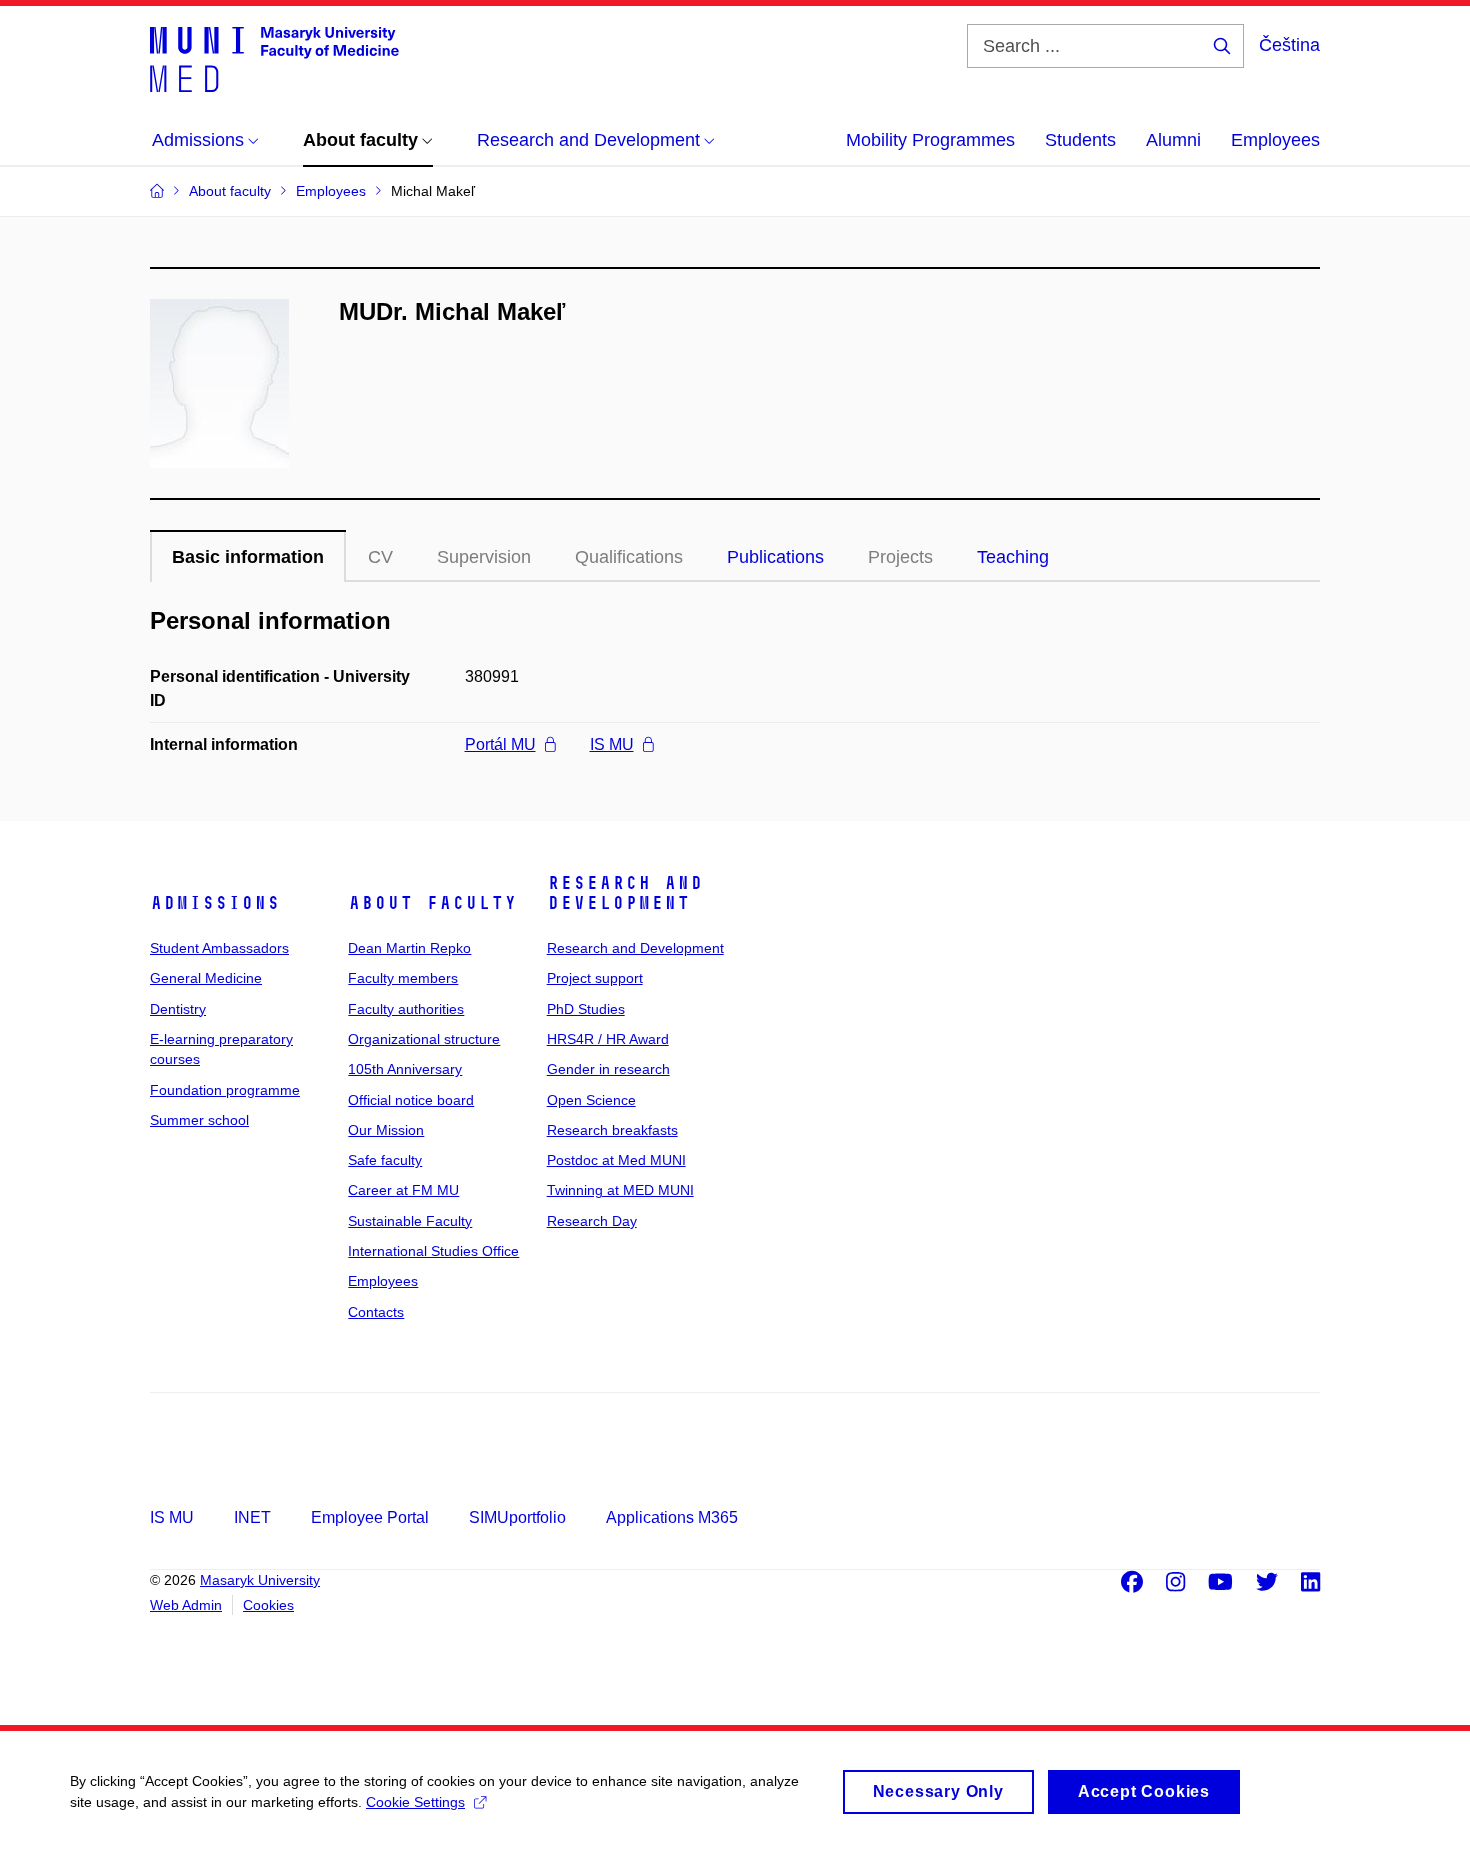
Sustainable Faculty (410, 1221)
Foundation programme (225, 1090)
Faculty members (403, 978)
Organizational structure (424, 1039)
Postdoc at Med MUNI (616, 1160)
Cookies (268, 1605)
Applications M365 (672, 1517)
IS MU (612, 744)
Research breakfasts (612, 1130)
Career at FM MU (403, 1190)
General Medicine (206, 978)
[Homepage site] (274, 58)
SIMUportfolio (517, 1517)
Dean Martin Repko (409, 948)
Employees (1275, 140)
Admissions (215, 903)
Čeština (1289, 45)
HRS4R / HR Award (608, 1039)
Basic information (248, 557)
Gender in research (608, 1069)
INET (252, 1517)
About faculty (432, 903)
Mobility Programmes (930, 140)
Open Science (591, 1100)
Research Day (592, 1221)
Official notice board (411, 1100)
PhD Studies (586, 1009)
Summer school (199, 1120)
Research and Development (625, 893)
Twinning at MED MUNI (620, 1190)
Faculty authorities (406, 1009)
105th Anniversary (405, 1069)
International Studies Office (433, 1251)
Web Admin (186, 1605)
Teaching (1013, 557)
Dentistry (178, 1009)
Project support (595, 978)
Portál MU (500, 744)
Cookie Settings (415, 1802)
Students (1080, 140)
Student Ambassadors (219, 948)
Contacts (376, 1312)
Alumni (1173, 140)
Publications (775, 557)
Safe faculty (385, 1160)
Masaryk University (260, 1580)
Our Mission (386, 1130)
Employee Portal (370, 1517)
